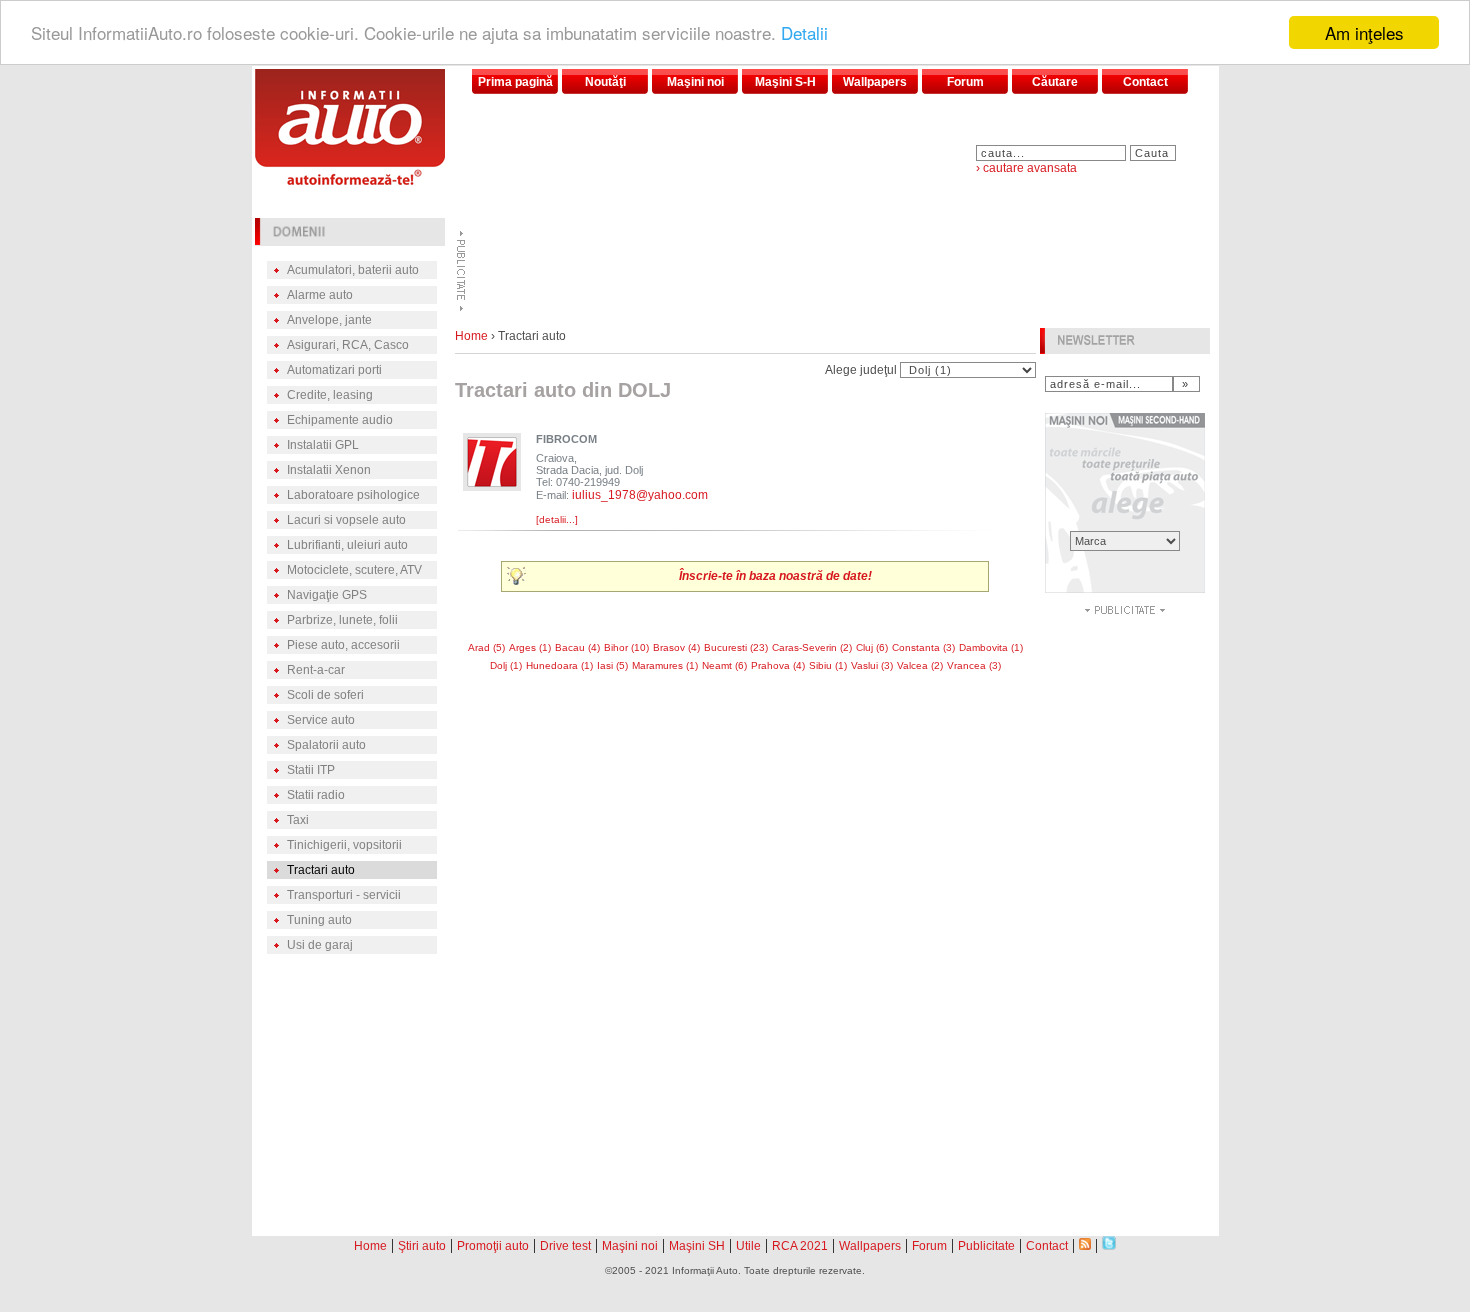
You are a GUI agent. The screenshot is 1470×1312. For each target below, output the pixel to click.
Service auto (321, 720)
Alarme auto (320, 295)
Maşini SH (697, 1246)
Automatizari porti (334, 370)
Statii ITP (311, 770)
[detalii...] (557, 519)
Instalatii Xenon (329, 470)
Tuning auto (319, 920)
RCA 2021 (800, 1246)
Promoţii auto (493, 1246)
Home (471, 336)
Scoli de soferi (325, 695)
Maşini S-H (785, 82)
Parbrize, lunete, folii (342, 620)
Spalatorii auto (326, 745)
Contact (1145, 82)
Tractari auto (321, 870)
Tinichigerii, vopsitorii (344, 845)
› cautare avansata (1026, 168)
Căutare (1055, 82)
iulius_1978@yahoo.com (640, 495)
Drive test (565, 1246)
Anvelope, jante (329, 320)
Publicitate (986, 1246)
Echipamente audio (340, 420)
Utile (748, 1246)
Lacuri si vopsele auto (346, 520)
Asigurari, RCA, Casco (348, 345)
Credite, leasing (330, 395)
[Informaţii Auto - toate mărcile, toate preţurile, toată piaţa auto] (350, 179)
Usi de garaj (320, 945)
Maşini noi (695, 82)
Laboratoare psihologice (353, 495)
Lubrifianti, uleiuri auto (347, 545)
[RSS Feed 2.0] (1085, 1244)
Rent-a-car (316, 670)
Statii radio (316, 795)
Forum (965, 82)
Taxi (298, 820)
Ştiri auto (422, 1246)
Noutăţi (605, 82)
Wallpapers (875, 82)
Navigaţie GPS (327, 595)
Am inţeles (1364, 32)
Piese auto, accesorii (343, 645)
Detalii (804, 33)
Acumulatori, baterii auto (353, 270)
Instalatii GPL (323, 445)
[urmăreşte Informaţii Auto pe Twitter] (1109, 1244)
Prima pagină (515, 82)
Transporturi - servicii (344, 895)
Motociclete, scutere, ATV (354, 570)
